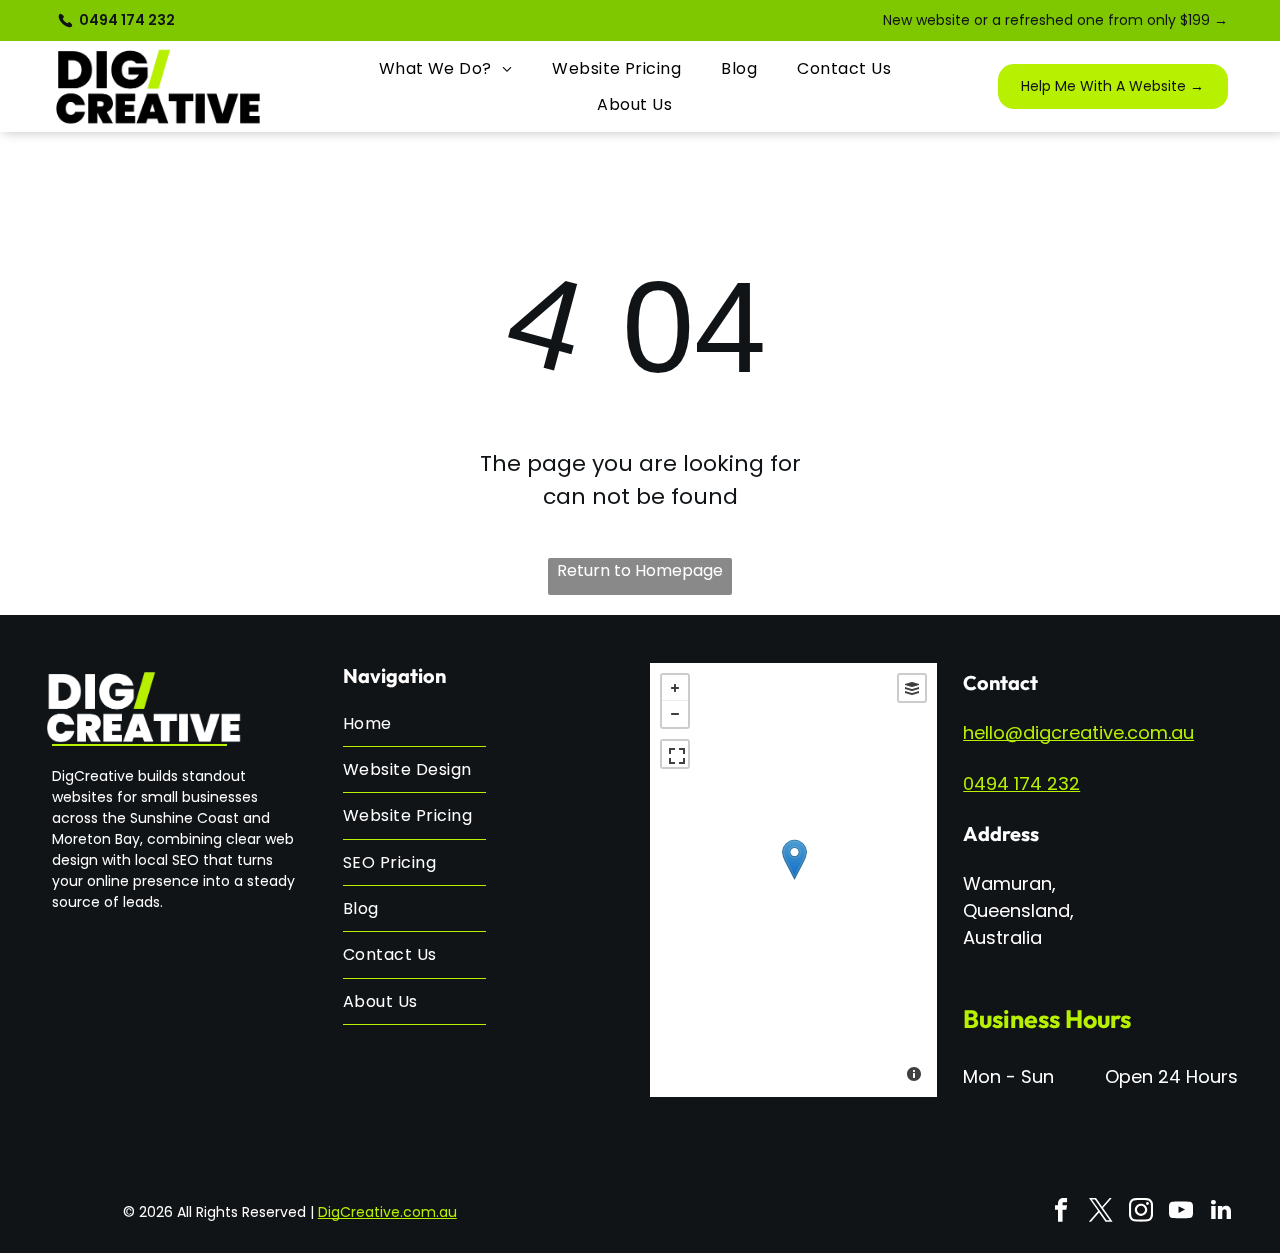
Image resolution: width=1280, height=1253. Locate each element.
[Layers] (912, 688)
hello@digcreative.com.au (1078, 732)
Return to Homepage (640, 570)
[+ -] (793, 880)
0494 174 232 (1021, 783)
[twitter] (1100, 1212)
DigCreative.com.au (387, 1212)
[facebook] (1060, 1212)
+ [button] (675, 688)
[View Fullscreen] (675, 754)
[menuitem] (446, 68)
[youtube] (1180, 1212)
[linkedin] (1220, 1212)
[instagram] (1140, 1212)
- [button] (675, 714)
